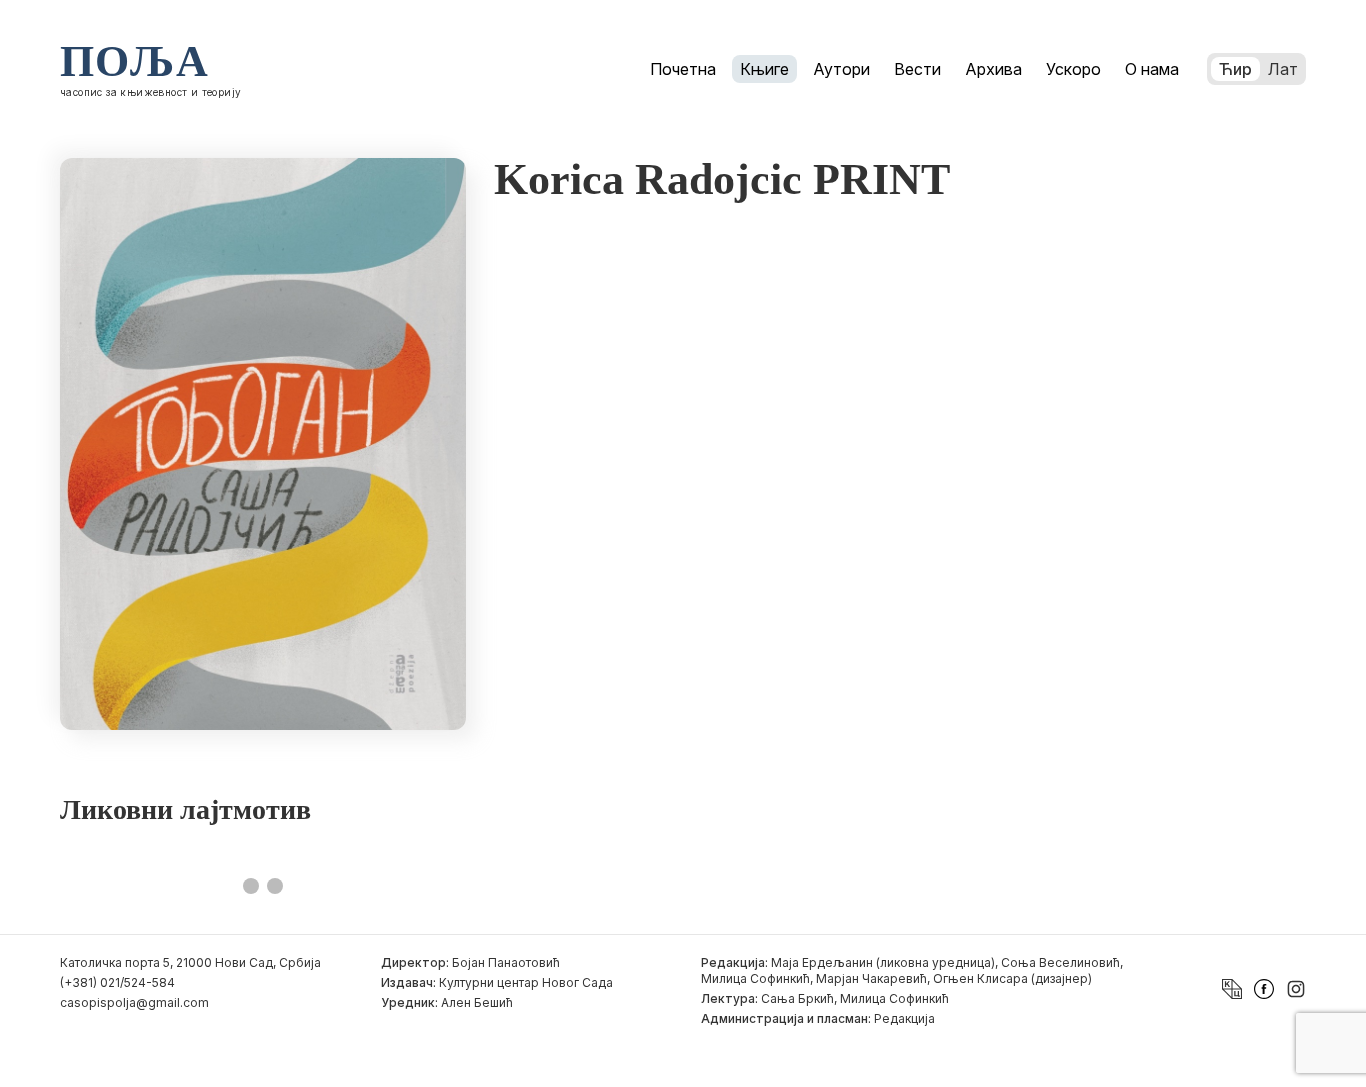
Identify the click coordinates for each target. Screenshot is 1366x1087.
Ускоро (1073, 69)
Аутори (841, 69)
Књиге (764, 69)
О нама (1152, 69)
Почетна (683, 69)
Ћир (1235, 69)
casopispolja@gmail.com (134, 1002)
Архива (993, 69)
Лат (1283, 69)
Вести (917, 69)
